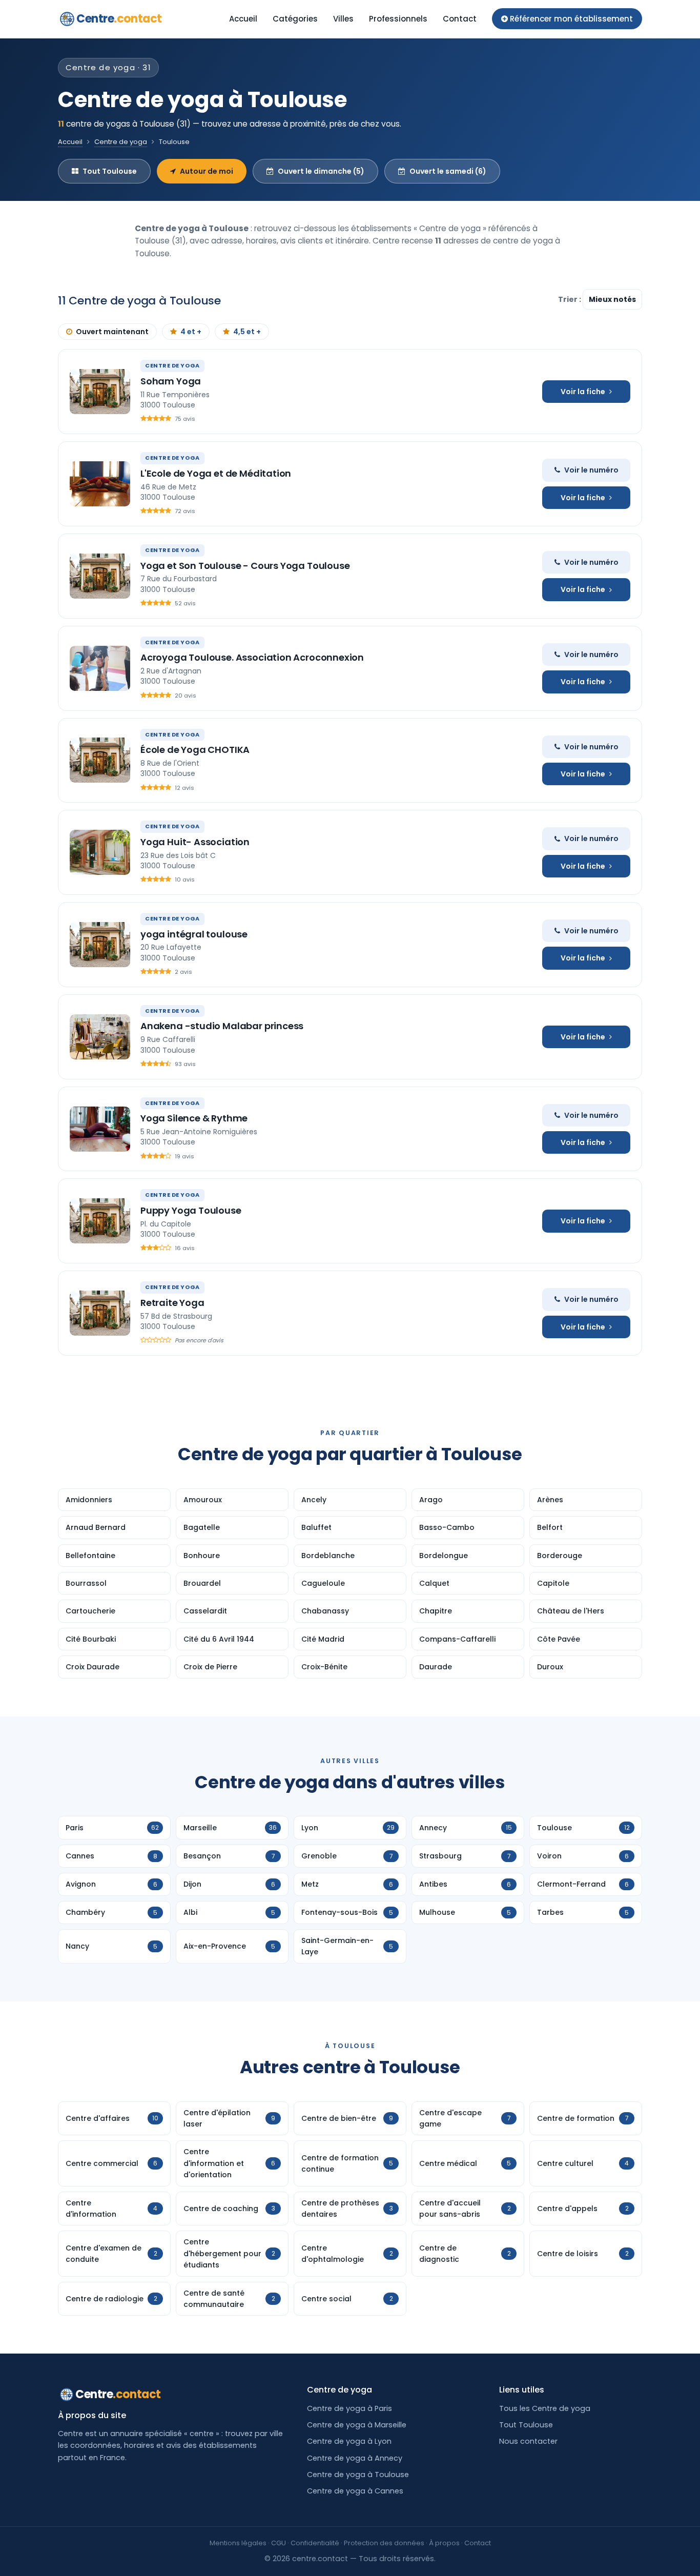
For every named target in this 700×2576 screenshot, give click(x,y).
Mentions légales (238, 2543)
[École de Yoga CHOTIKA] (100, 760)
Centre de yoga (121, 142)
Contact (460, 19)
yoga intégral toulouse (194, 934)
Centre (119, 19)
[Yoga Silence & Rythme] (100, 1129)
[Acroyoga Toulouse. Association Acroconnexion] (100, 668)
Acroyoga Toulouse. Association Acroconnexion (252, 657)
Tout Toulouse (110, 171)
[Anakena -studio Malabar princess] (100, 1037)
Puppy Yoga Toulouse (191, 1210)
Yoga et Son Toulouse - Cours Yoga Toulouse (245, 566)
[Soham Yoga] (100, 392)
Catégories (295, 19)
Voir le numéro (591, 470)
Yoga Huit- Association (195, 842)
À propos (444, 2543)
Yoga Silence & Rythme (194, 1118)
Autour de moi (207, 171)
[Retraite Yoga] (100, 1313)
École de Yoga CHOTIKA (195, 750)
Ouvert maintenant (112, 332)
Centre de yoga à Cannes (355, 2491)
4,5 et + (247, 332)
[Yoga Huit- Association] (100, 852)
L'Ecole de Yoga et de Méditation (216, 473)
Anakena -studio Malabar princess (222, 1026)
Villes (343, 19)
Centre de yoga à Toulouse (358, 2475)
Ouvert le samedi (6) (448, 171)
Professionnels (398, 19)
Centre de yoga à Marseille (357, 2425)
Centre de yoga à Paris (349, 2408)
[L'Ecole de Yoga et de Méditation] (100, 484)
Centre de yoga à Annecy (355, 2458)
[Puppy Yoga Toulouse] (100, 1221)
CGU (279, 2543)
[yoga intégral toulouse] (100, 945)
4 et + (191, 332)
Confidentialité (315, 2543)
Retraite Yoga (172, 1303)
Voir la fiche (583, 392)
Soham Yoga (171, 381)
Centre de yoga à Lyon (349, 2441)
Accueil (243, 19)
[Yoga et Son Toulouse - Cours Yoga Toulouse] (100, 576)
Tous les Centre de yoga (545, 2408)
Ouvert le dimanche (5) (321, 171)
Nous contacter (528, 2441)
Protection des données (384, 2543)
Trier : (570, 299)
